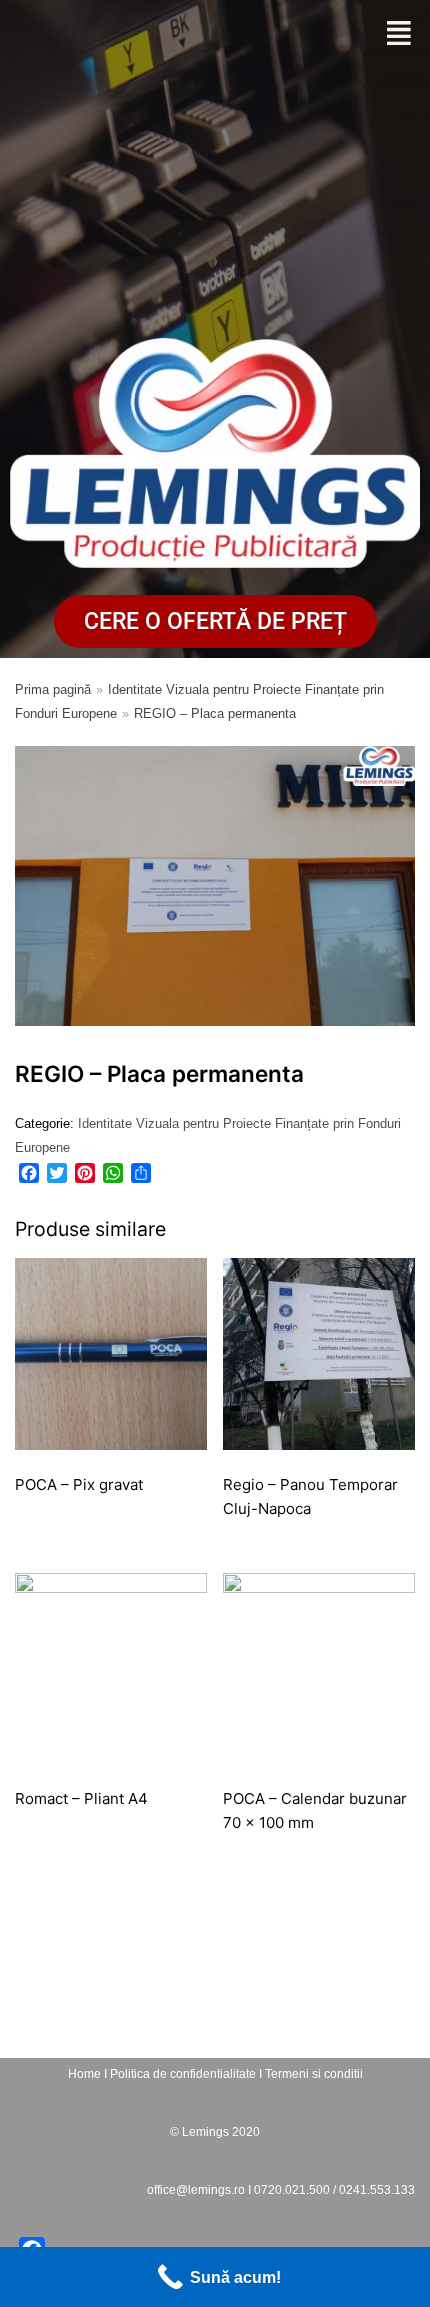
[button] (398, 34)
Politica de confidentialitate (183, 2074)
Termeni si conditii (314, 2074)
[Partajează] (141, 1173)
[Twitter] (57, 1173)
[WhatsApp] (113, 1173)
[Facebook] (29, 1173)
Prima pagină (53, 689)
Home (84, 2074)
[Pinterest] (85, 1173)
